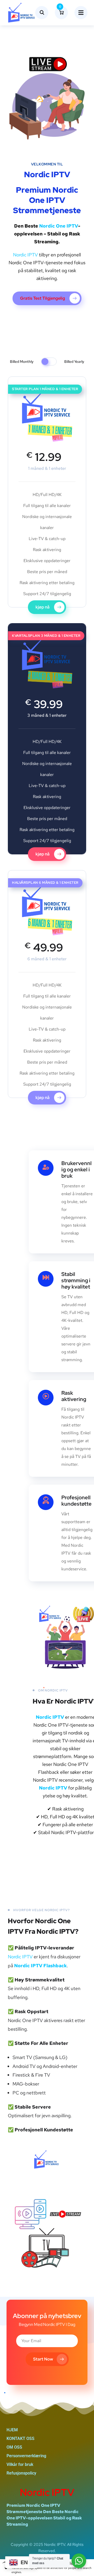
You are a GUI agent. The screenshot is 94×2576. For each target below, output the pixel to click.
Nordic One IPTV (59, 226)
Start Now (43, 2359)
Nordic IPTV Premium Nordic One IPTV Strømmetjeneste (47, 192)
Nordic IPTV (25, 255)
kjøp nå (43, 607)
